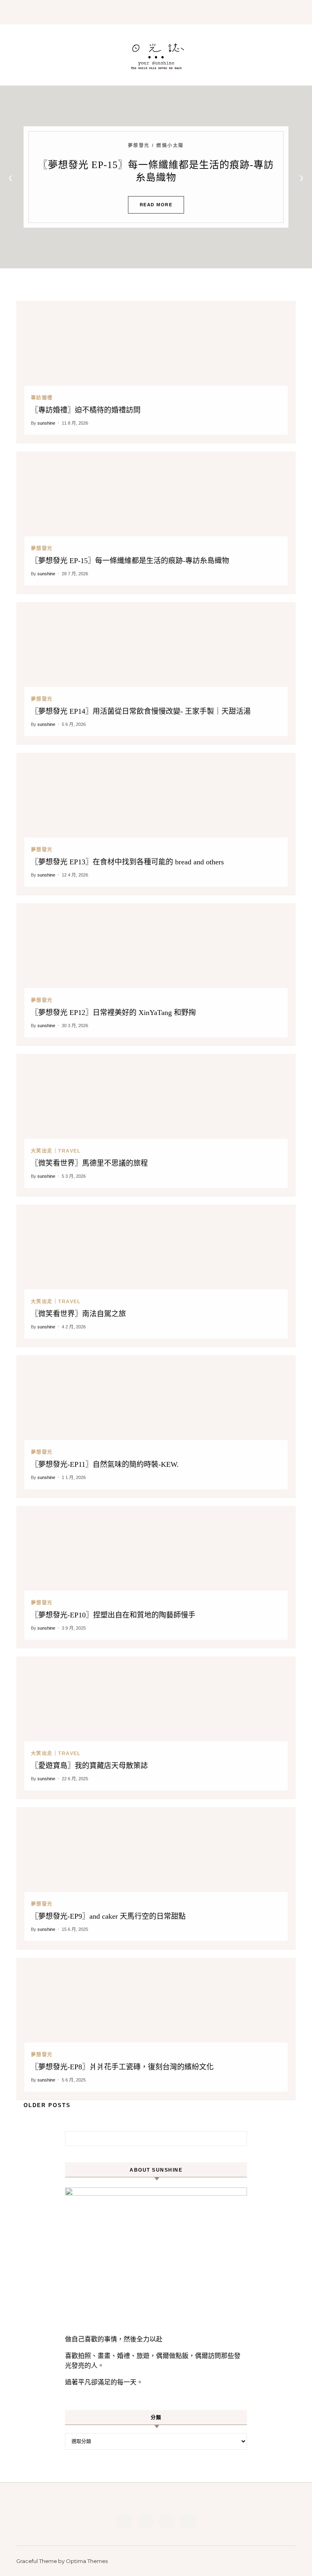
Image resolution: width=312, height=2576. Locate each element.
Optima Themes (87, 2561)
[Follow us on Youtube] (188, 2521)
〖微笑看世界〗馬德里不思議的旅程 (89, 1163)
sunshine (46, 423)
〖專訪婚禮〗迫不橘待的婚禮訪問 (86, 410)
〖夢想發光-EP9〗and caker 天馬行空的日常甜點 (108, 1916)
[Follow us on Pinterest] (167, 2521)
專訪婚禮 (42, 398)
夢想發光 (42, 548)
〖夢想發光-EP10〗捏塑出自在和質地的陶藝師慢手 (113, 1615)
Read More (156, 205)
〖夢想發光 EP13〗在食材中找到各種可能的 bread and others (127, 862)
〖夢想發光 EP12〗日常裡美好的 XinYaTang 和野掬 (113, 1013)
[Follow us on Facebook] (124, 2521)
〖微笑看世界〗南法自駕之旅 (78, 1314)
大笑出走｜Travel (56, 1151)
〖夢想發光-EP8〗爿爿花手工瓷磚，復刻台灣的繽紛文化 (122, 2067)
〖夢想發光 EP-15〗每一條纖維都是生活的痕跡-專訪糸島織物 (130, 561)
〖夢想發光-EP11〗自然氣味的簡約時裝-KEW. (105, 1464)
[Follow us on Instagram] (145, 2521)
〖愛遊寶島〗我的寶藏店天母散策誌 (89, 1766)
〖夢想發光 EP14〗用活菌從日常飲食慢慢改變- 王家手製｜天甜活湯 (141, 711)
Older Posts (46, 2105)
